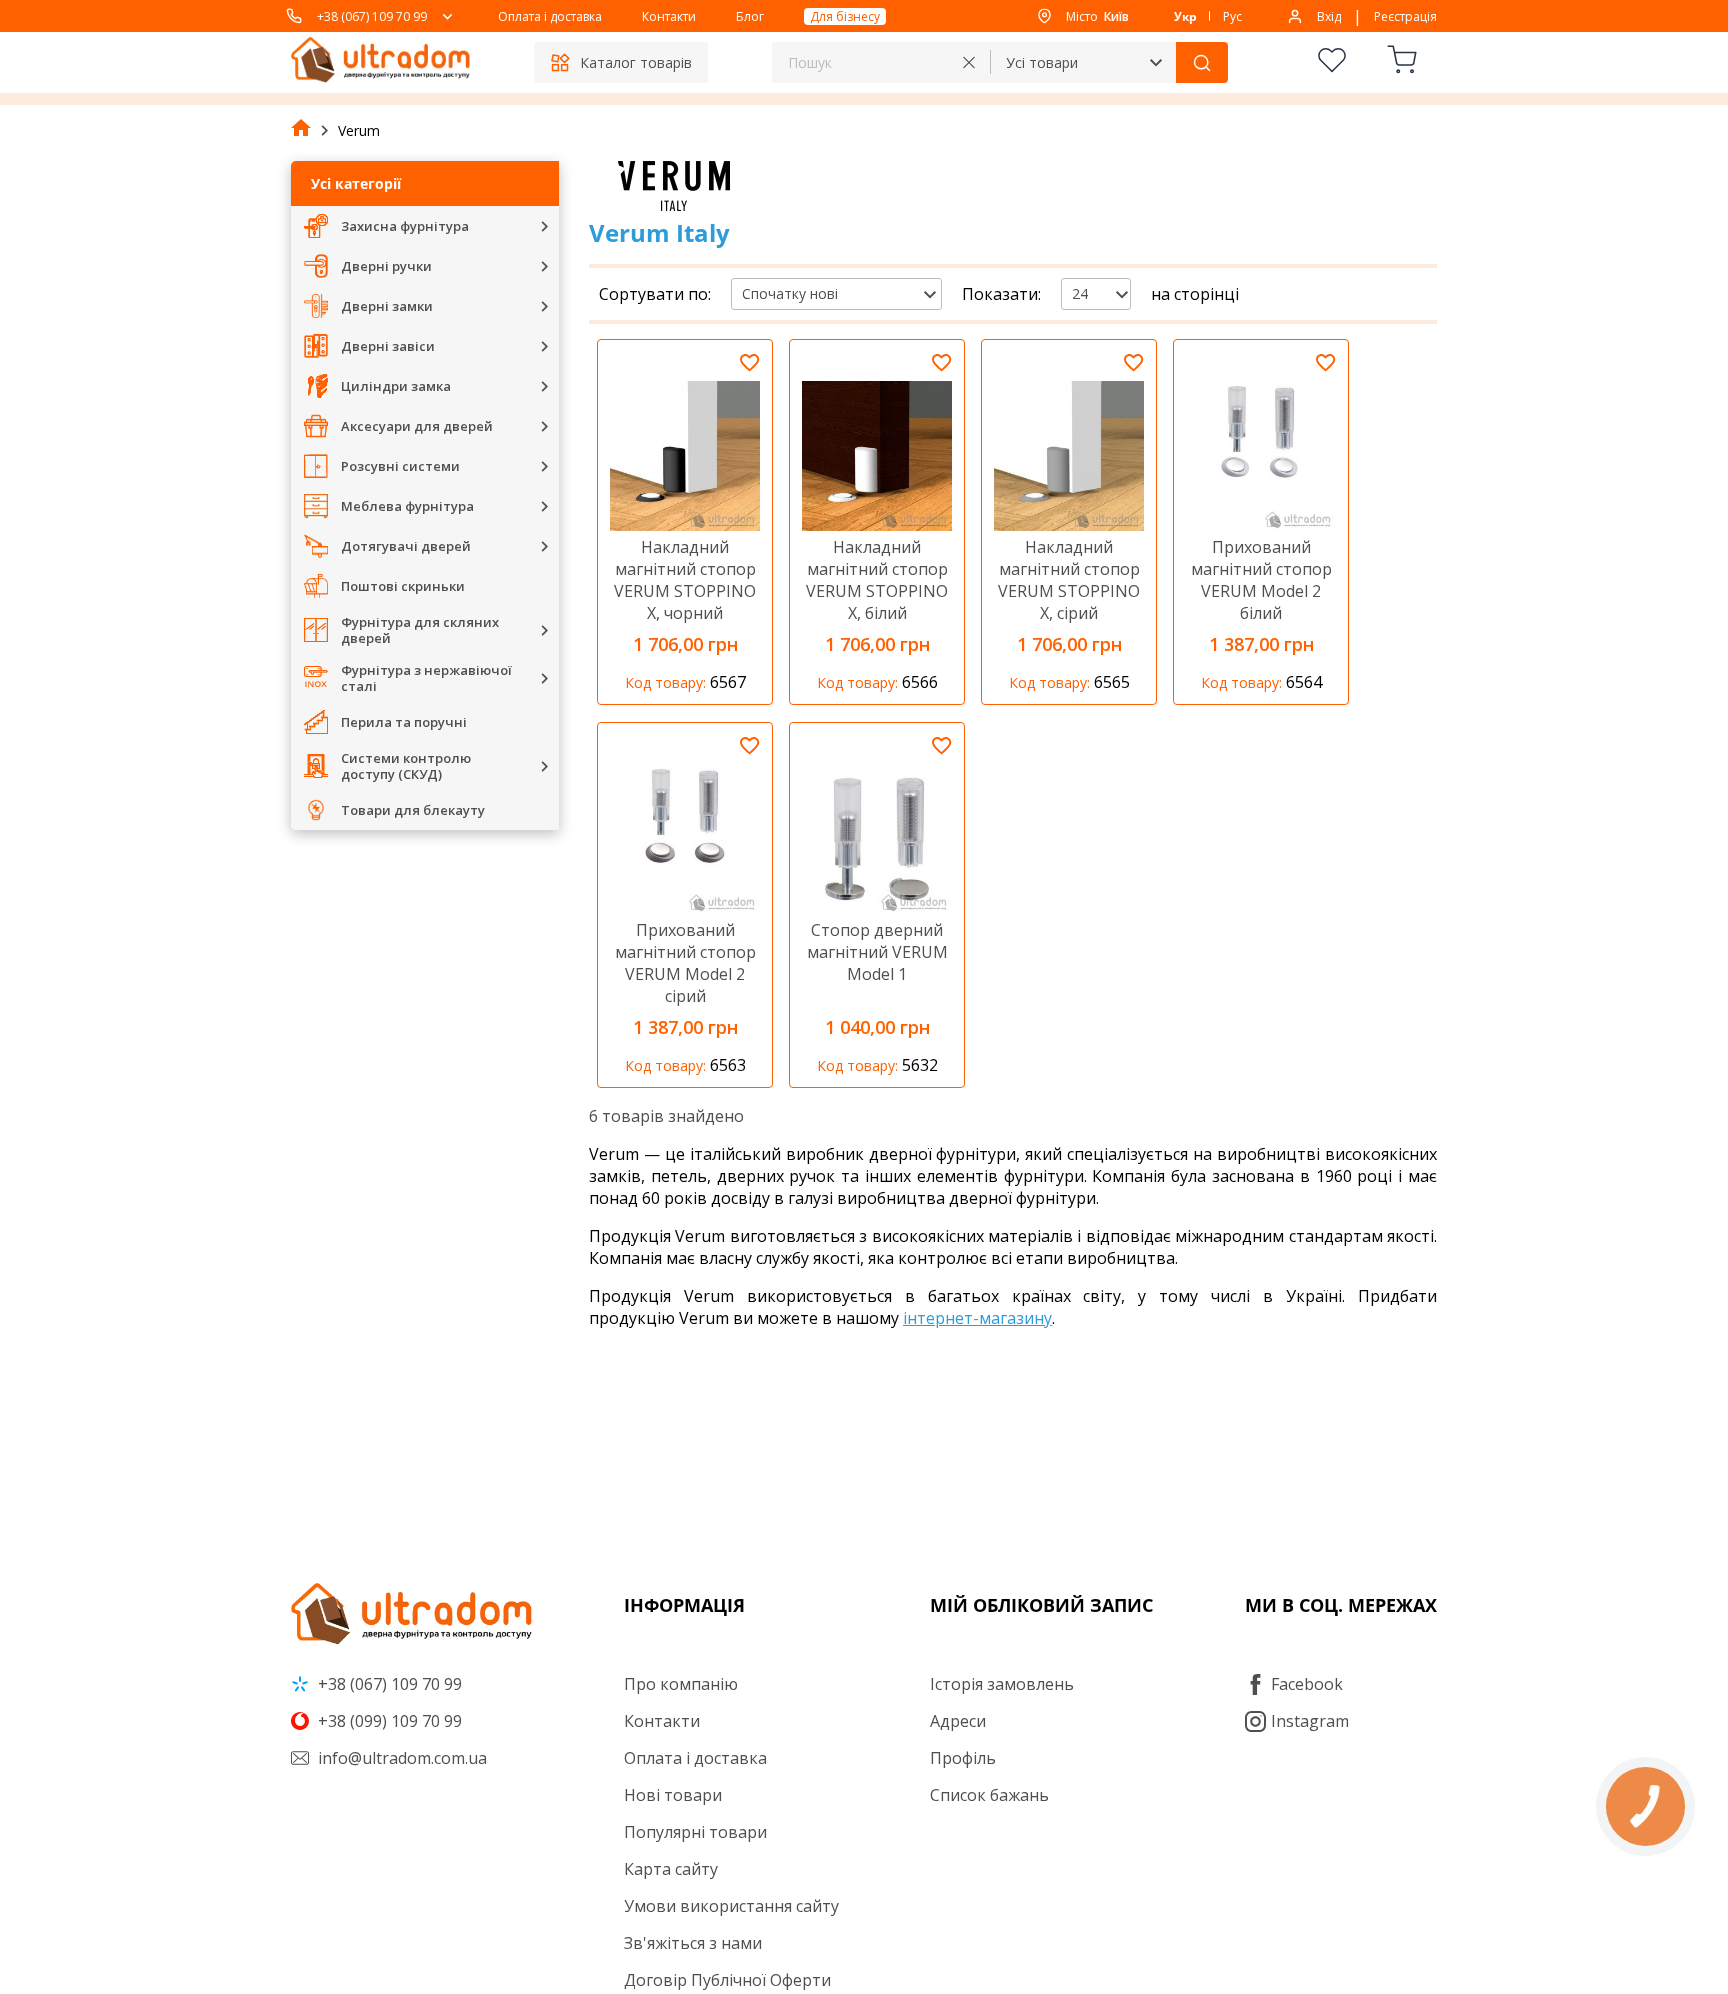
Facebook (1307, 1684)
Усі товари (1042, 62)
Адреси (958, 1721)
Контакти (669, 16)
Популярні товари (695, 1832)
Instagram (1310, 1721)
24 (1080, 293)
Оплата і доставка (550, 16)
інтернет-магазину (977, 1318)
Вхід (1329, 16)
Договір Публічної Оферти (727, 1980)
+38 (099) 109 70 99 (388, 1721)
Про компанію (681, 1684)
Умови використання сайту (731, 1906)
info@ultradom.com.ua (400, 1758)
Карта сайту (671, 1869)
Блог (750, 16)
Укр (1185, 16)
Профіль (963, 1758)
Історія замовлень (1002, 1684)
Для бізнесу (845, 16)
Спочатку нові (790, 293)
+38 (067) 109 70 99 (372, 16)
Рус (1232, 16)
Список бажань (989, 1795)
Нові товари (673, 1795)
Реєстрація (1405, 16)
